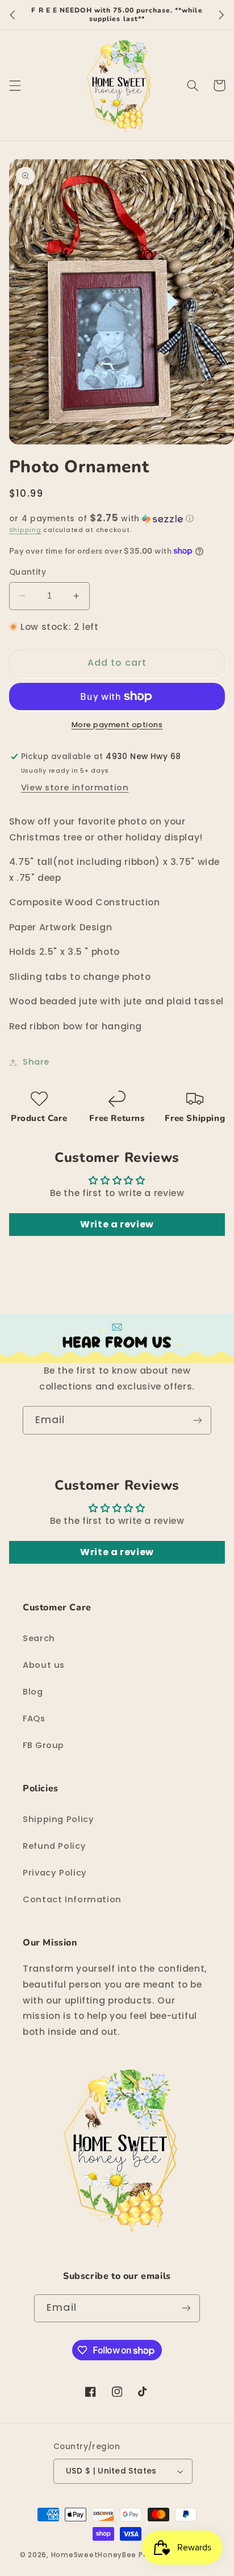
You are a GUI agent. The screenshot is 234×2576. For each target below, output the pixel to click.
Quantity (28, 572)
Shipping (25, 530)
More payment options (117, 725)
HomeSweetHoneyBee (94, 2555)
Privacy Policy (55, 1873)
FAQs (34, 1718)
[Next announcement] (222, 15)
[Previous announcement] (12, 15)
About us (44, 1665)
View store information (75, 788)
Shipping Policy (58, 1819)
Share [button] (36, 1062)
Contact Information (72, 1899)
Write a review (117, 1224)
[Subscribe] (198, 1420)
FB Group (43, 1745)
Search (39, 1638)
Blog (33, 1692)
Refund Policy (54, 1846)
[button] (15, 85)
